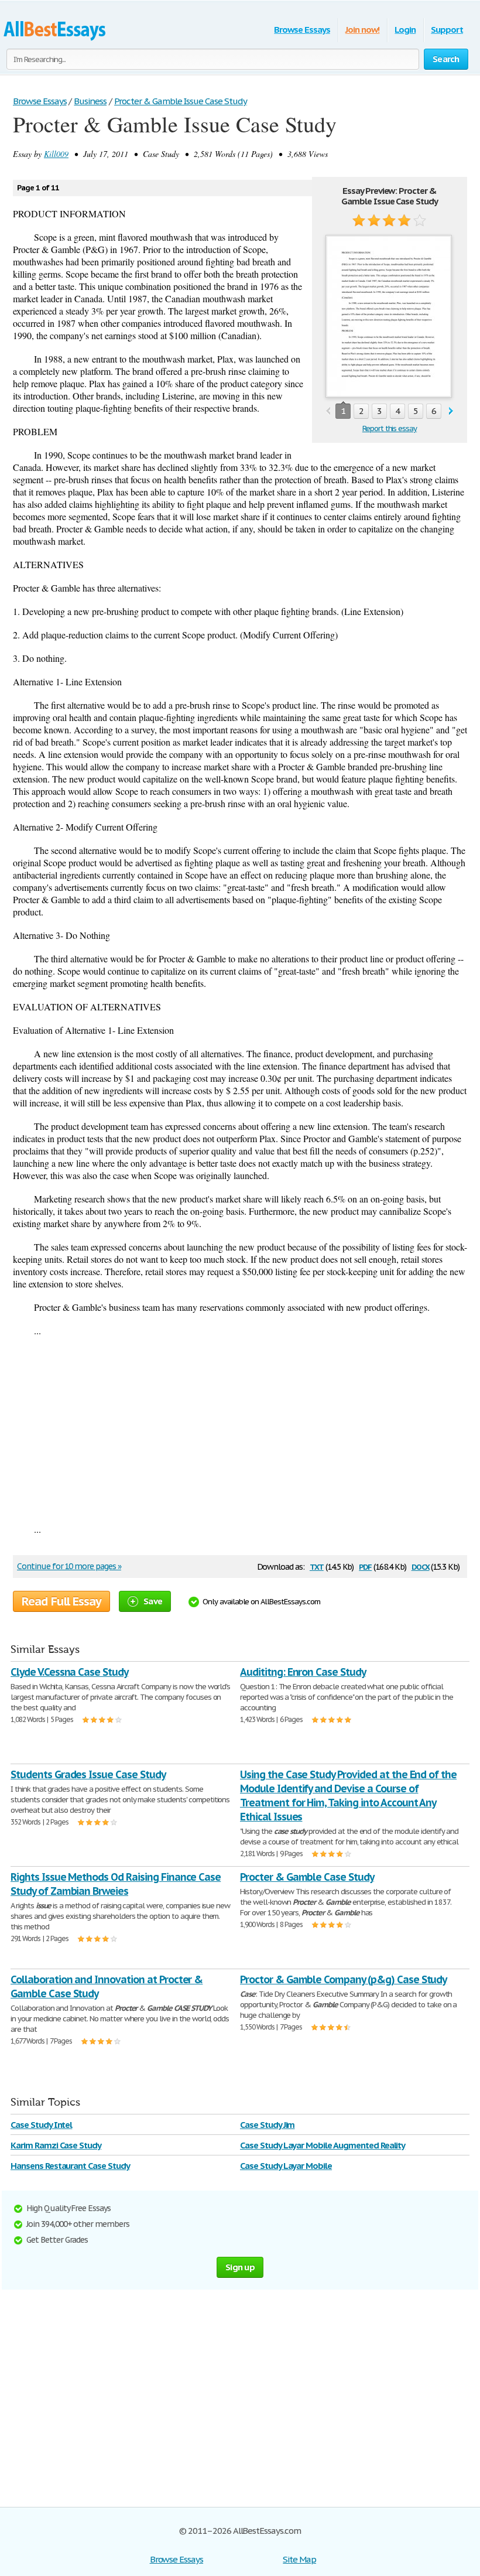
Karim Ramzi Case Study (56, 2145)
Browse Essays (302, 30)
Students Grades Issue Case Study (88, 1774)
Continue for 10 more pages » (69, 1566)
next (451, 411)
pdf (365, 1566)
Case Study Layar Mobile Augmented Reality (323, 2145)
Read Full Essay (61, 1601)
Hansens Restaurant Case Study (70, 2166)
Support (447, 30)
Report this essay (390, 428)
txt (317, 1566)
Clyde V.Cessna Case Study (69, 1672)
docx (421, 1566)
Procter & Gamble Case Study (307, 1877)
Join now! (363, 30)
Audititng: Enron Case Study (303, 1672)
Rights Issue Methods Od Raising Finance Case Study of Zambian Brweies (116, 1884)
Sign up (240, 2267)
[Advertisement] (240, 1430)
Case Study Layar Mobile (286, 2166)
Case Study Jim (267, 2125)
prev (328, 411)
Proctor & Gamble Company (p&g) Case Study (343, 1979)
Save (153, 1601)
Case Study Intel (41, 2125)
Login (405, 30)
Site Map (299, 2559)
